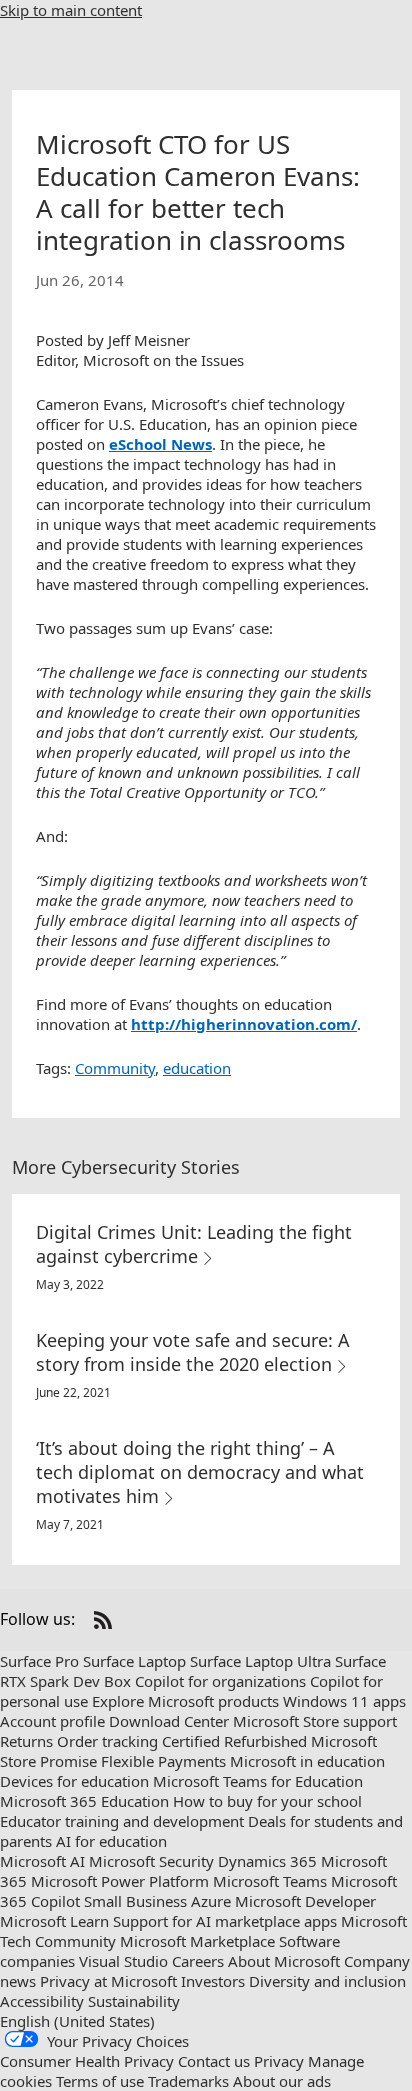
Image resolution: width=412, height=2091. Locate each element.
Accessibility (42, 2001)
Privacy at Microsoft (108, 1981)
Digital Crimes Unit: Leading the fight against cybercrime (194, 1244)
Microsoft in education (307, 1761)
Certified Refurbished (234, 1741)
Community (115, 1068)
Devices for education (74, 1781)
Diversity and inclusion (327, 1981)
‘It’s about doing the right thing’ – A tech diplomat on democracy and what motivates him (200, 1472)
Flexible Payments (163, 1761)
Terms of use (100, 2081)
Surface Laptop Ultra (260, 1661)
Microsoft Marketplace (197, 1941)
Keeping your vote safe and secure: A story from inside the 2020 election (193, 1352)
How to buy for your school (267, 1801)
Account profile (52, 1721)
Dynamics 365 (267, 1861)
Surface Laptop (134, 1661)
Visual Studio (123, 1961)
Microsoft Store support (315, 1721)
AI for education (111, 1841)
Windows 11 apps (344, 1701)
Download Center (169, 1721)
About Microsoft (284, 1961)
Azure (211, 1901)
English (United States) (77, 2021)
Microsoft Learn (54, 1921)
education (197, 1068)
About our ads (282, 2081)
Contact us (214, 2061)
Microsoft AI (42, 1861)
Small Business (135, 1901)
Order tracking (107, 1741)
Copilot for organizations (220, 1681)
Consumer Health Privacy (87, 2061)
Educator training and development (122, 1821)
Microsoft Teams (270, 1881)
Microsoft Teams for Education (258, 1781)
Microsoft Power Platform (120, 1881)
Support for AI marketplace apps (225, 1921)
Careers (198, 1961)
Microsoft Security (151, 1861)
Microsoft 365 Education (84, 1801)
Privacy (279, 2061)
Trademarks (188, 2081)
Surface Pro (39, 1661)
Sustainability (134, 2001)
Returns (26, 1741)
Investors (213, 1981)
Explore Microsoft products (185, 1701)
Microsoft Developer (305, 1901)
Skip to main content (71, 10)
